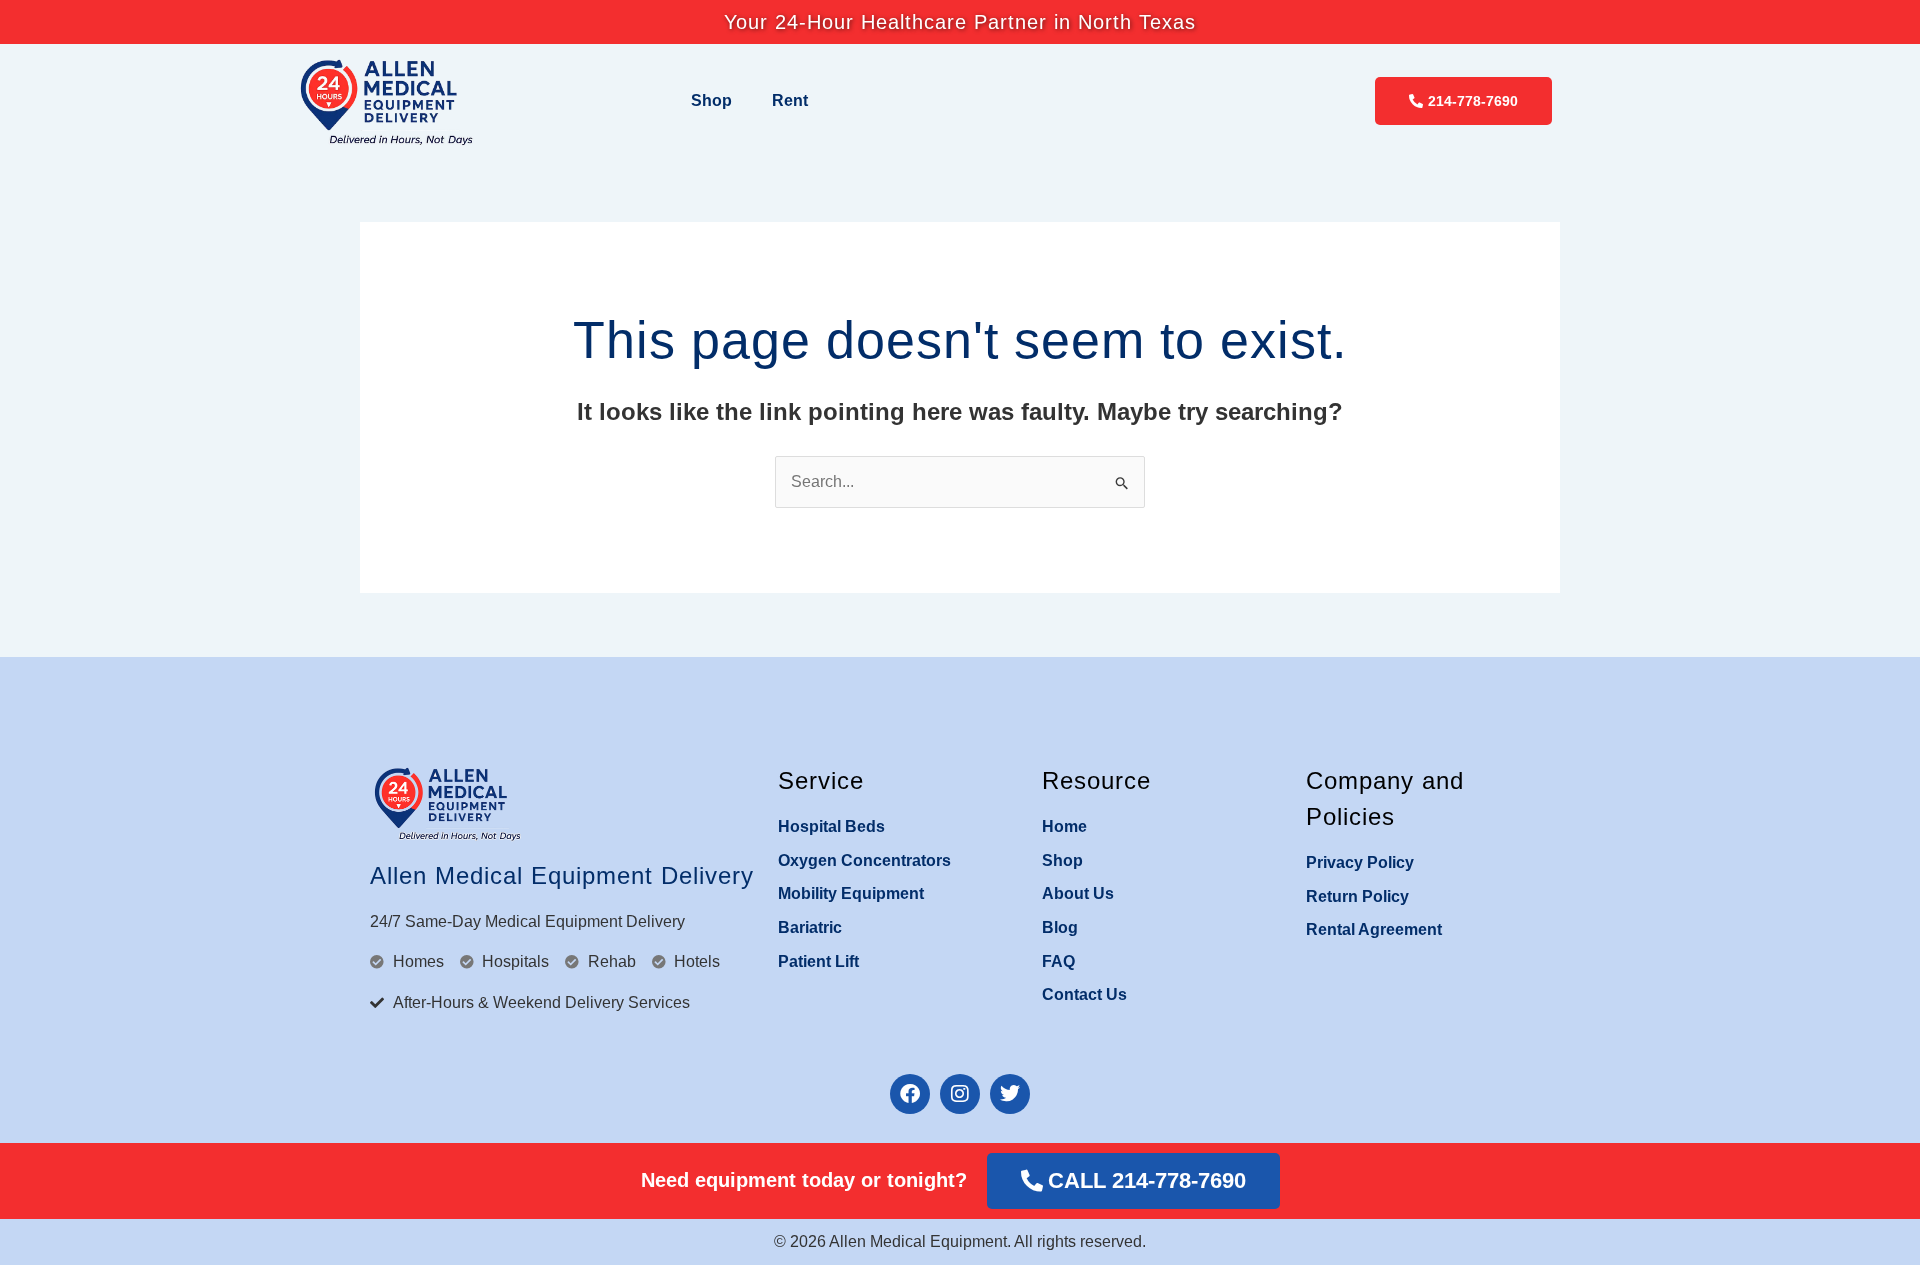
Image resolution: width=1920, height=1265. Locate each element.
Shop (711, 100)
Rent (790, 100)
